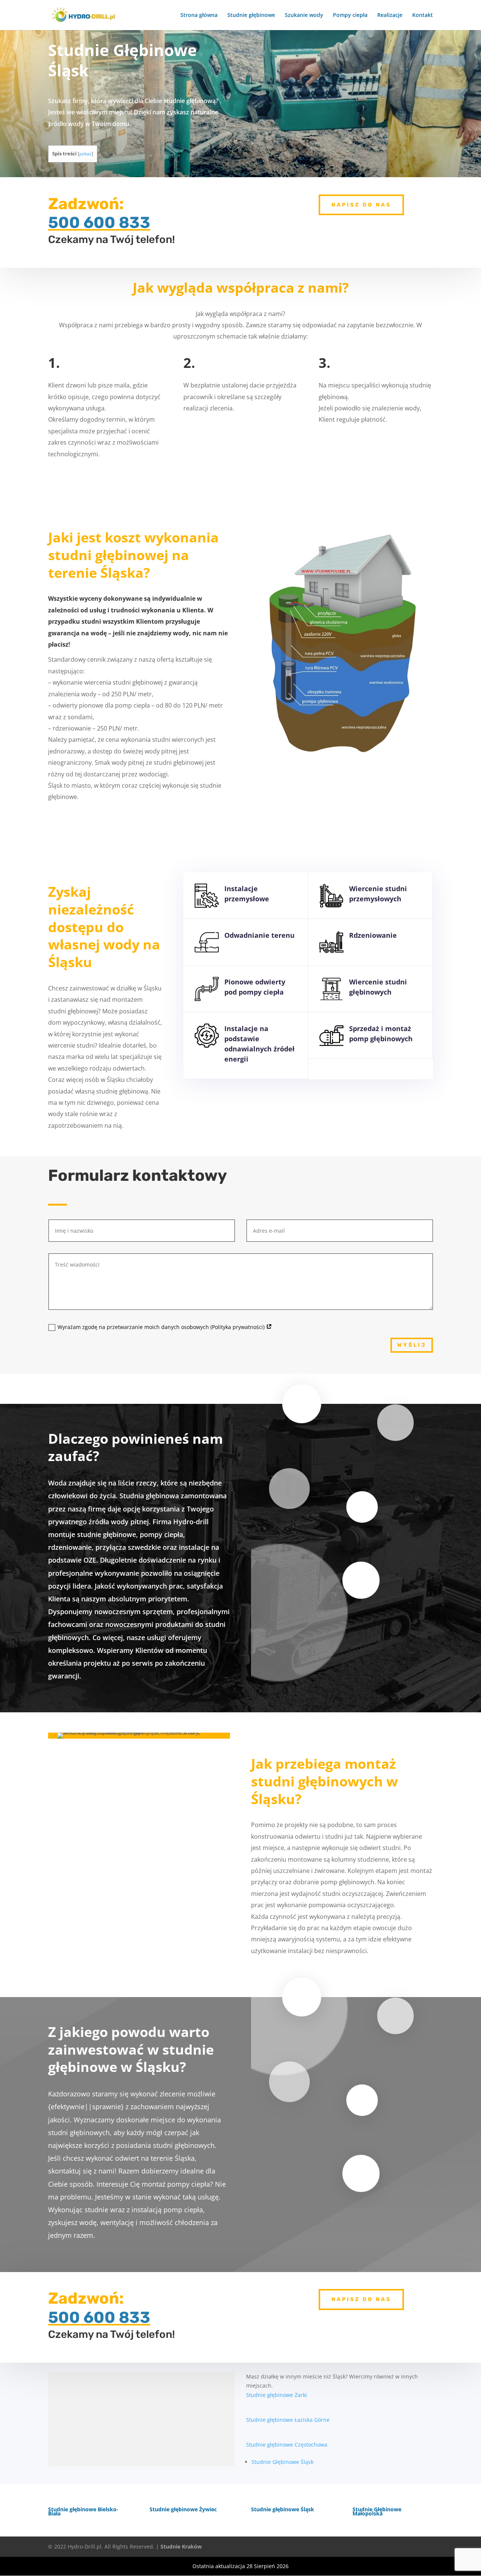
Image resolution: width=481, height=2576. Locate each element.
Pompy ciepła (350, 15)
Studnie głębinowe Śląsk (283, 2509)
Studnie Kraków (181, 2546)
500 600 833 (99, 223)
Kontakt (423, 15)
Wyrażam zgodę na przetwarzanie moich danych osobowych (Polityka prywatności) (162, 1327)
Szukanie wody (304, 15)
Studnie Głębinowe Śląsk (282, 2462)
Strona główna (199, 15)
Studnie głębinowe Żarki (277, 2395)
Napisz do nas (361, 205)
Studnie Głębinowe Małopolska (377, 2511)
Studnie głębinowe (251, 15)
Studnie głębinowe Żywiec (183, 2509)
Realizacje (390, 15)
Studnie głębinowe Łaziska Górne (288, 2420)
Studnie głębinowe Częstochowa (287, 2445)
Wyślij (412, 1345)
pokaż (85, 154)
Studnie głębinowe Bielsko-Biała (83, 2511)
